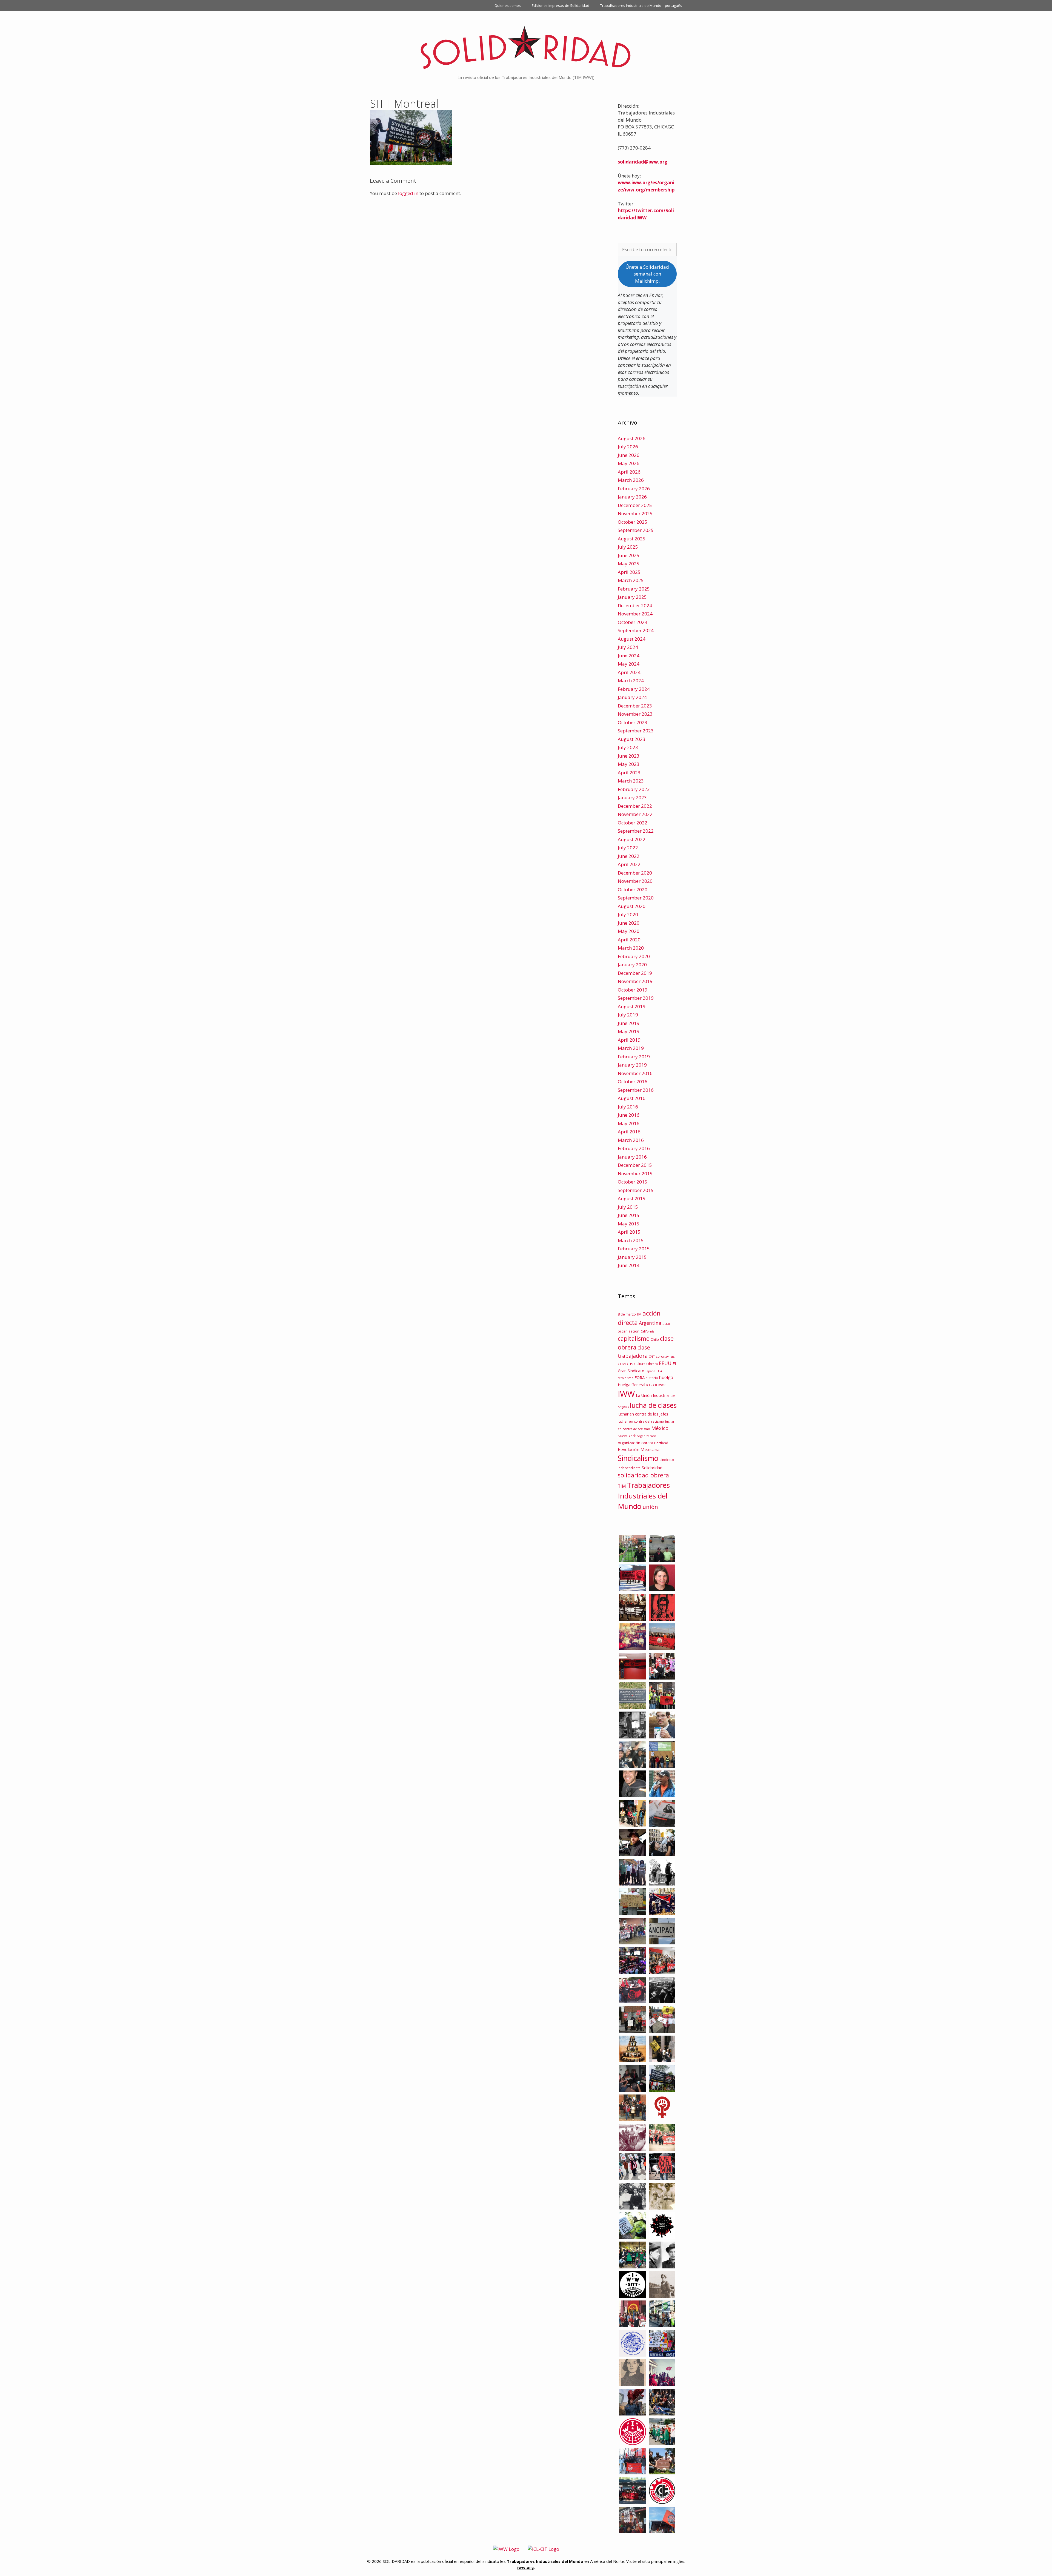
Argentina (650, 1323)
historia (652, 1378)
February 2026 (634, 488)
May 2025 (629, 564)
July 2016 (628, 1107)
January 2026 (632, 497)
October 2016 (633, 1081)
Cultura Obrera (646, 1364)
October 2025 (633, 522)
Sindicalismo (638, 1458)
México (660, 1428)
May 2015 (629, 1224)
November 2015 (635, 1174)
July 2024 (628, 647)
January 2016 (632, 1157)
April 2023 (629, 773)
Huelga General (631, 1385)
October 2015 (633, 1182)
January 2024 (632, 697)
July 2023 (628, 747)
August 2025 (632, 539)
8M (639, 1314)
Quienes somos (508, 5)
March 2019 (631, 1048)
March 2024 (631, 680)
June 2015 (629, 1215)
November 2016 (635, 1073)
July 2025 (628, 547)
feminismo (626, 1378)
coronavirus (665, 1356)
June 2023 (629, 756)
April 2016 (629, 1132)
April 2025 (629, 572)
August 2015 (632, 1198)
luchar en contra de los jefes (643, 1414)
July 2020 (628, 914)
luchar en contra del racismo (641, 1421)
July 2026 (628, 447)
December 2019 (635, 973)
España (650, 1371)
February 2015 (634, 1249)
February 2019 (634, 1057)
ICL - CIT (652, 1385)
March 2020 (631, 948)
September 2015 (636, 1190)
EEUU (665, 1363)
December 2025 (635, 505)
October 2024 (633, 622)
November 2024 (635, 614)
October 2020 (633, 889)
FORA (640, 1377)
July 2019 (628, 1015)
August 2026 (632, 438)
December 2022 (635, 806)
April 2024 (629, 672)
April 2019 (629, 1040)
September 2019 (636, 998)
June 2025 (629, 555)
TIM (622, 1486)
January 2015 (632, 1257)
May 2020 (629, 931)
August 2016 (632, 1098)
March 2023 (631, 781)
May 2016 (629, 1123)
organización (646, 1436)
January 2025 (632, 597)
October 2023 (633, 722)
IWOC (662, 1385)
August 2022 (632, 839)
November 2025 (635, 513)
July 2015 (628, 1207)
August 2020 (632, 906)
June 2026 (629, 455)
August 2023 (632, 739)
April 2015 (629, 1232)
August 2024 (632, 639)
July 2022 (628, 848)
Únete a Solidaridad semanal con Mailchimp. (647, 274)
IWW (626, 1394)
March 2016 (631, 1140)
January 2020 (632, 965)
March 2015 (631, 1240)
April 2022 (629, 864)
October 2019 (633, 990)
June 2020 (629, 923)
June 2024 (629, 656)
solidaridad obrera (643, 1475)
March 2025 (631, 580)
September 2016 (636, 1090)
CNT (652, 1356)
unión (650, 1507)
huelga (666, 1377)
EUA (659, 1371)
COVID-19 (625, 1364)
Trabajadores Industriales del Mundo (644, 1496)
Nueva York (627, 1436)
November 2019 (635, 981)
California (648, 1331)
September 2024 (636, 630)
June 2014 (629, 1265)
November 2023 (635, 714)
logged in (408, 193)
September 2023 (636, 731)
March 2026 (631, 480)
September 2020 (636, 898)
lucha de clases (653, 1405)
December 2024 (635, 605)
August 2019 (632, 1006)
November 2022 (635, 814)
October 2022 (633, 823)
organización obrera (635, 1443)
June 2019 (629, 1023)
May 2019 (629, 1031)
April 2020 (629, 940)
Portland (661, 1443)
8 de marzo (627, 1314)
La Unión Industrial (653, 1395)
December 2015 (635, 1165)
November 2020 (635, 881)
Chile (655, 1339)
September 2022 (636, 831)
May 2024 (629, 664)
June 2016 (629, 1115)
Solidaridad (652, 1468)
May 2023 (629, 764)
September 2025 (636, 530)
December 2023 (635, 706)
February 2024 (634, 689)
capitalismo (634, 1338)
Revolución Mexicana (639, 1449)
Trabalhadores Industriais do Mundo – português (641, 5)
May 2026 (629, 463)
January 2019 (632, 1065)
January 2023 (632, 797)
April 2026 (629, 472)
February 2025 (634, 589)
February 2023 (634, 789)
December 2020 (635, 873)
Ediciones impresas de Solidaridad (561, 5)
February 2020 (634, 956)
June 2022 (629, 856)
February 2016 (634, 1148)
